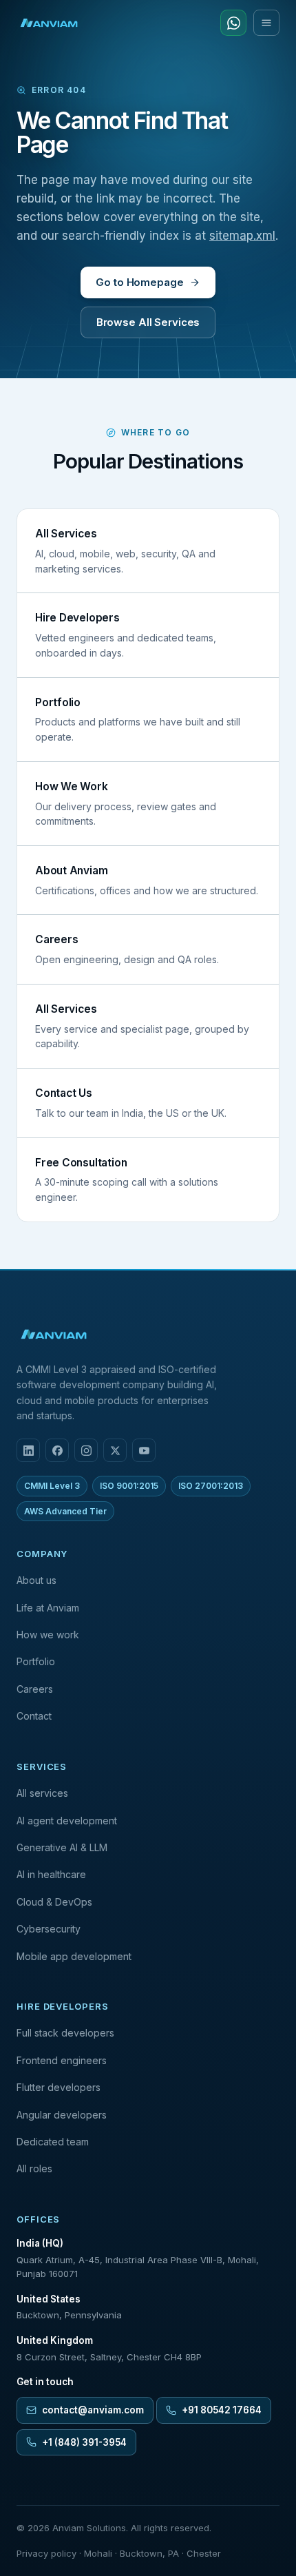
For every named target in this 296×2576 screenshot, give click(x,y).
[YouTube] (144, 1450)
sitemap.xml (242, 236)
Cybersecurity (49, 1929)
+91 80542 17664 (222, 2410)
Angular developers (62, 2115)
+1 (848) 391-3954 (84, 2442)
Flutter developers (59, 2087)
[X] (115, 1450)
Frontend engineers (62, 2060)
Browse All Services (148, 322)
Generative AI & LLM (62, 1847)
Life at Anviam (48, 1608)
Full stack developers (65, 2033)
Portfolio (36, 1661)
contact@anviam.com (93, 2410)
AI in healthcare (51, 1874)
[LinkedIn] (28, 1450)
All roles (34, 2168)
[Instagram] (86, 1450)
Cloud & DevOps (54, 1902)
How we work (48, 1635)
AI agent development (67, 1821)
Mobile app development (74, 1956)
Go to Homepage (139, 282)
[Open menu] (266, 23)
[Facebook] (57, 1450)
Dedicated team (53, 2142)
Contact (34, 1716)
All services (42, 1793)
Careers (35, 1689)
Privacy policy (46, 2553)
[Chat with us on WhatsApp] (233, 23)
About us (36, 1580)
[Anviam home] (49, 23)
